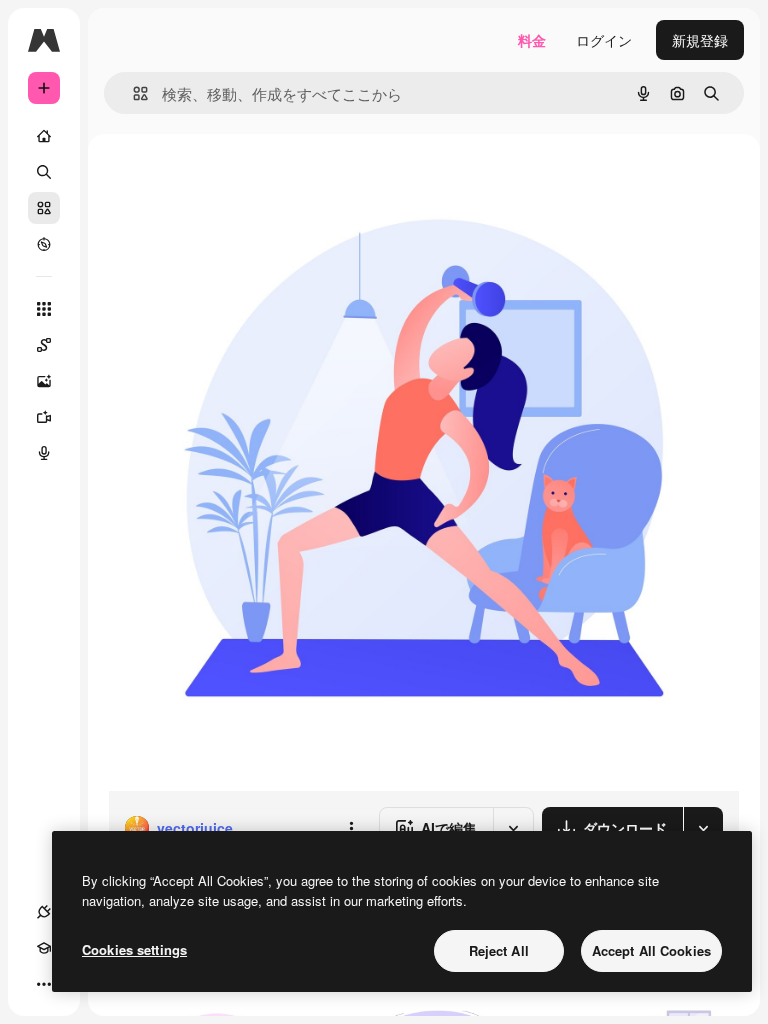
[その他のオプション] (351, 828)
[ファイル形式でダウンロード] (703, 828)
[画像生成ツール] (44, 381)
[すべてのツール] (44, 309)
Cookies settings (134, 949)
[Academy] (44, 948)
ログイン (604, 40)
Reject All (499, 950)
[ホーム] (44, 136)
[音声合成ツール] (44, 453)
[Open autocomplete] (132, 93)
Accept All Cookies (651, 950)
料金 (532, 40)
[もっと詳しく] (44, 244)
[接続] (44, 912)
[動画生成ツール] (44, 417)
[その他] (44, 984)
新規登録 (700, 40)
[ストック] (44, 208)
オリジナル (245, 179)
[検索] (44, 172)
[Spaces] (44, 345)
